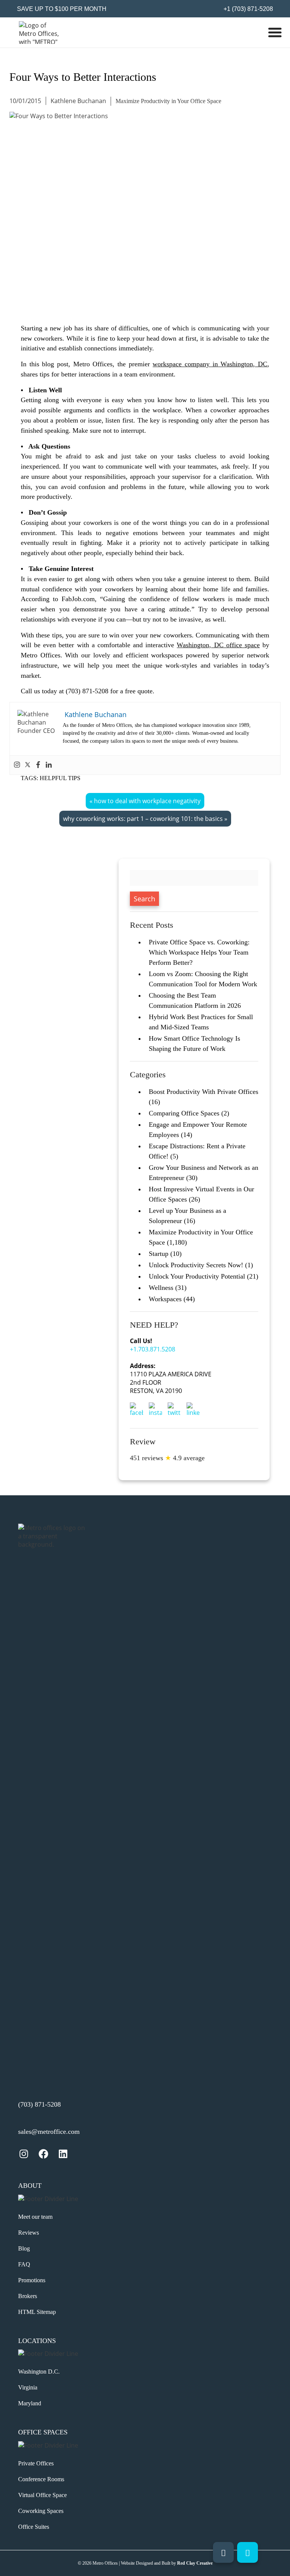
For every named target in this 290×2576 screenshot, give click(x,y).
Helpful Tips (60, 778)
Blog (24, 2248)
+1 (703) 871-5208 (248, 9)
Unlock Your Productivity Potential (197, 1276)
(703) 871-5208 (39, 2104)
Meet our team (35, 2217)
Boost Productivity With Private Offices (204, 1092)
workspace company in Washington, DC (210, 364)
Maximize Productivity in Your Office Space (168, 101)
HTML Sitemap (37, 2312)
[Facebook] (38, 765)
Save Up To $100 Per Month (62, 9)
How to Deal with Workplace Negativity (147, 801)
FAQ (24, 2264)
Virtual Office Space (42, 2495)
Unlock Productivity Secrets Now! (196, 1265)
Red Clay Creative (195, 2563)
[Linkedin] (49, 765)
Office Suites (34, 2527)
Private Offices (36, 2463)
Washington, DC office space (218, 645)
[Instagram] (17, 765)
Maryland (30, 2403)
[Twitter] (28, 765)
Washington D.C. (39, 2372)
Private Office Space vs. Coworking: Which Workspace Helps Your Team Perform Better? (199, 952)
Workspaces (165, 1299)
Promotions (32, 2280)
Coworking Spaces (41, 2511)
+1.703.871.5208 (153, 1349)
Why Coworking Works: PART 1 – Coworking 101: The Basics (143, 819)
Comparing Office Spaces (184, 1113)
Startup (159, 1254)
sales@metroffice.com (49, 2132)
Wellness (161, 1288)
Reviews (29, 2233)
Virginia (28, 2387)
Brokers (28, 2296)
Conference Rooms (41, 2479)
